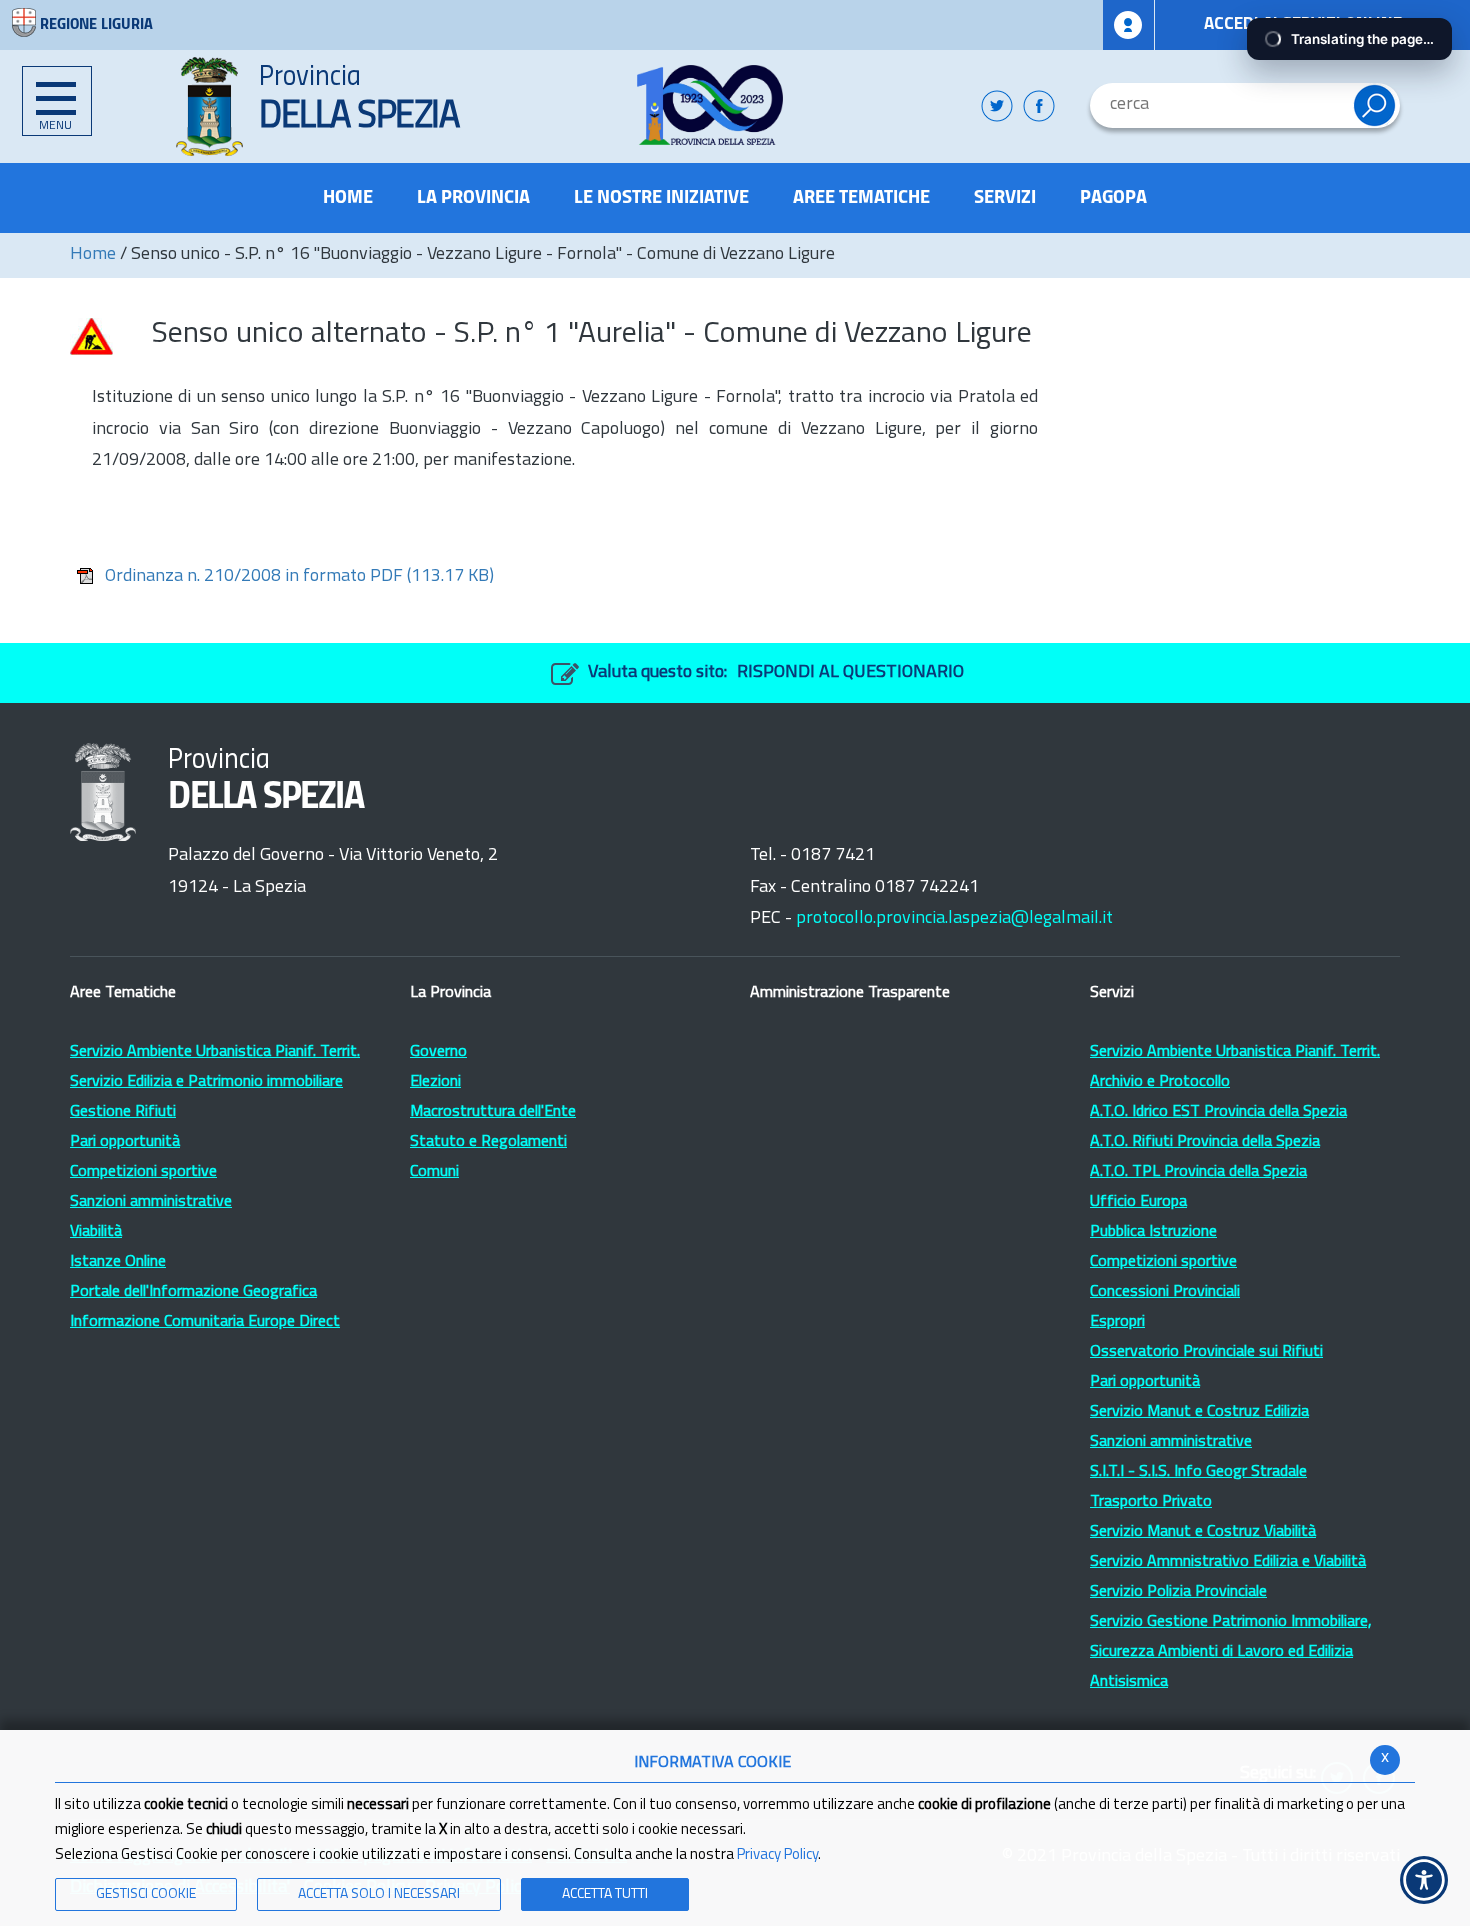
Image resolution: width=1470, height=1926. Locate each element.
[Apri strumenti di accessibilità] (1424, 1880)
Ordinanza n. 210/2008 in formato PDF (299, 577)
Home (93, 255)
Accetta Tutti (605, 1894)
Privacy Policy (777, 1855)
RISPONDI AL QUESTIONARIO (850, 673)
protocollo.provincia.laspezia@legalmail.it (954, 919)
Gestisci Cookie (146, 1894)
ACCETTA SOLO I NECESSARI (379, 1894)
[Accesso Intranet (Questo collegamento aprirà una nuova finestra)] (1129, 25)
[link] (710, 105)
